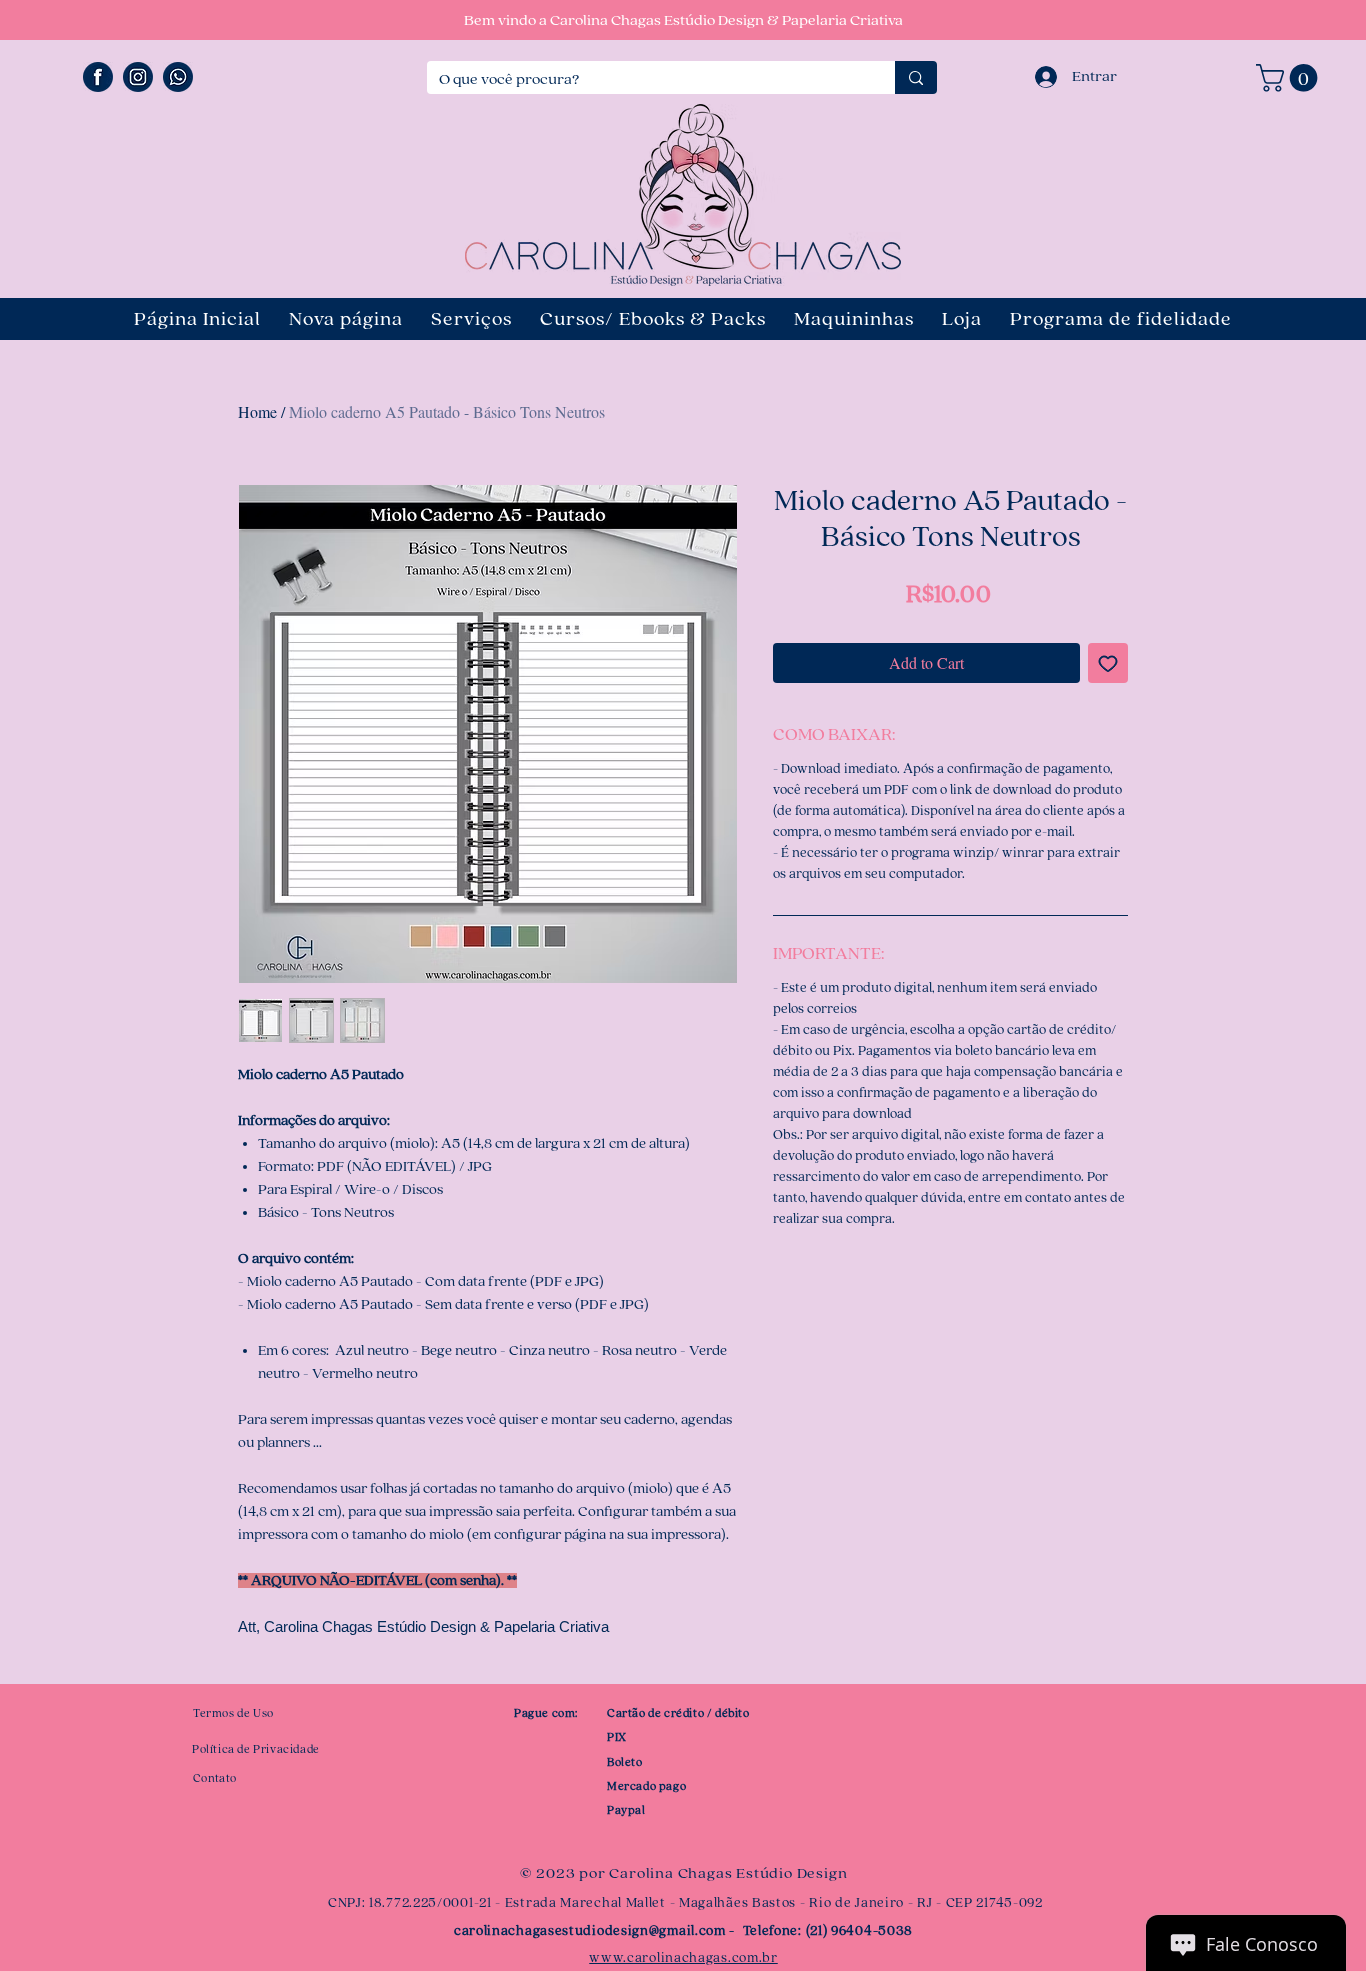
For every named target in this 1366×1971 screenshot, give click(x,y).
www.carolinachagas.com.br (683, 1958)
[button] (1290, 78)
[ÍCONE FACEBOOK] (98, 77)
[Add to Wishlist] (1108, 663)
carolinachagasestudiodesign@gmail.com (590, 1931)
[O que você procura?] (916, 77)
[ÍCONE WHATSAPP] (178, 77)
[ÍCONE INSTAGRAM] (138, 77)
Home (257, 411)
